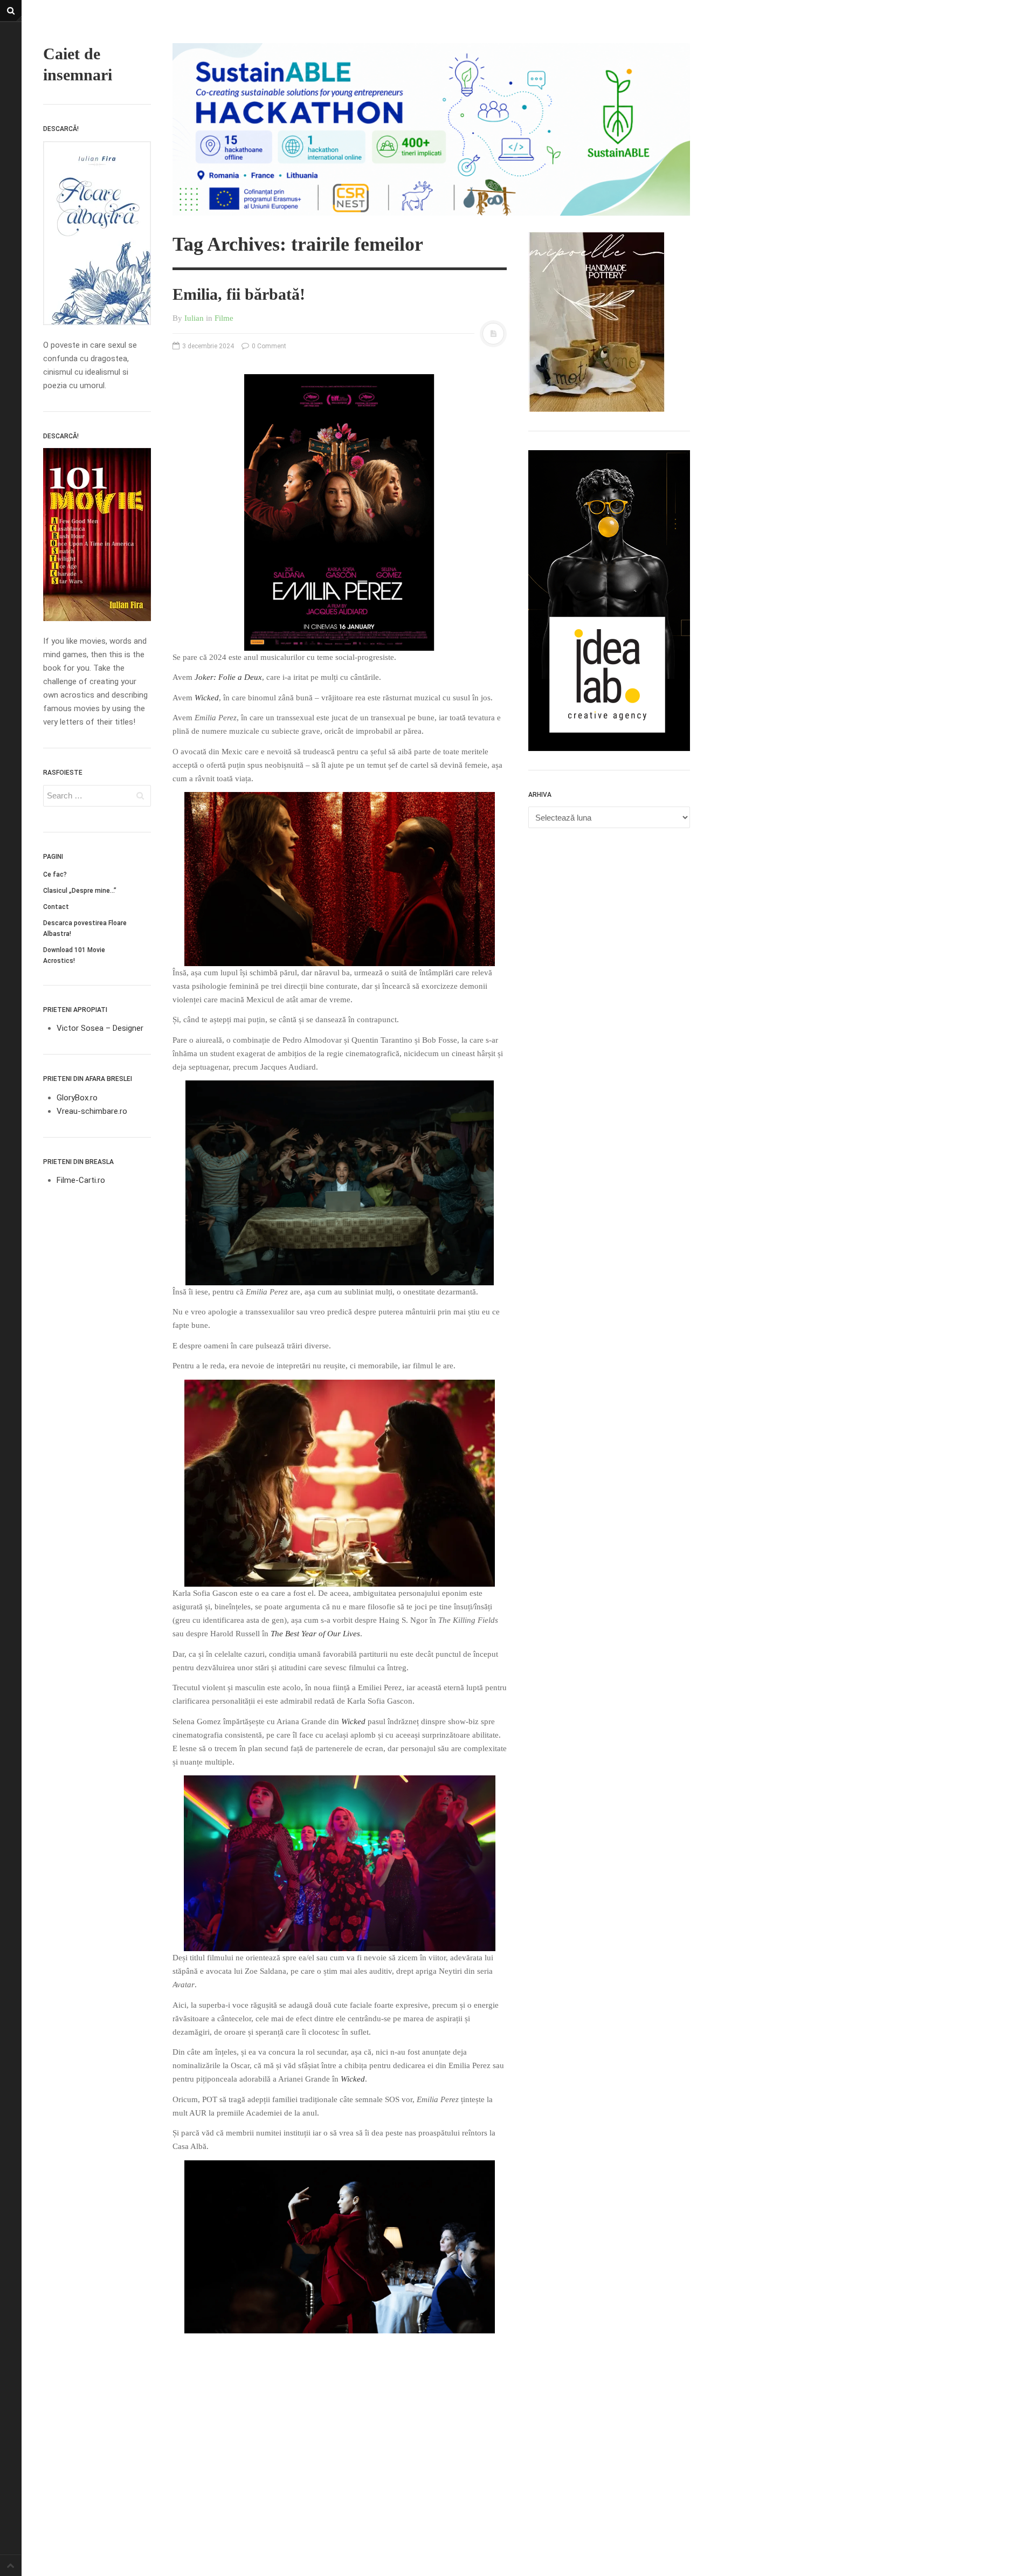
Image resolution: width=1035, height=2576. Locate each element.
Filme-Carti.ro (81, 1180)
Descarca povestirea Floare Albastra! (85, 928)
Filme (224, 318)
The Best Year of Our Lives (315, 1634)
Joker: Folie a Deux (228, 677)
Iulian (194, 318)
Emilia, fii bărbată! (239, 294)
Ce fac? (55, 874)
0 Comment (268, 346)
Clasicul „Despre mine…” (80, 891)
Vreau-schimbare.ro (92, 1111)
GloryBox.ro (77, 1098)
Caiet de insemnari (78, 64)
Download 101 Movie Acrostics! (74, 955)
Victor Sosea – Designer (100, 1028)
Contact (56, 907)
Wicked (207, 698)
